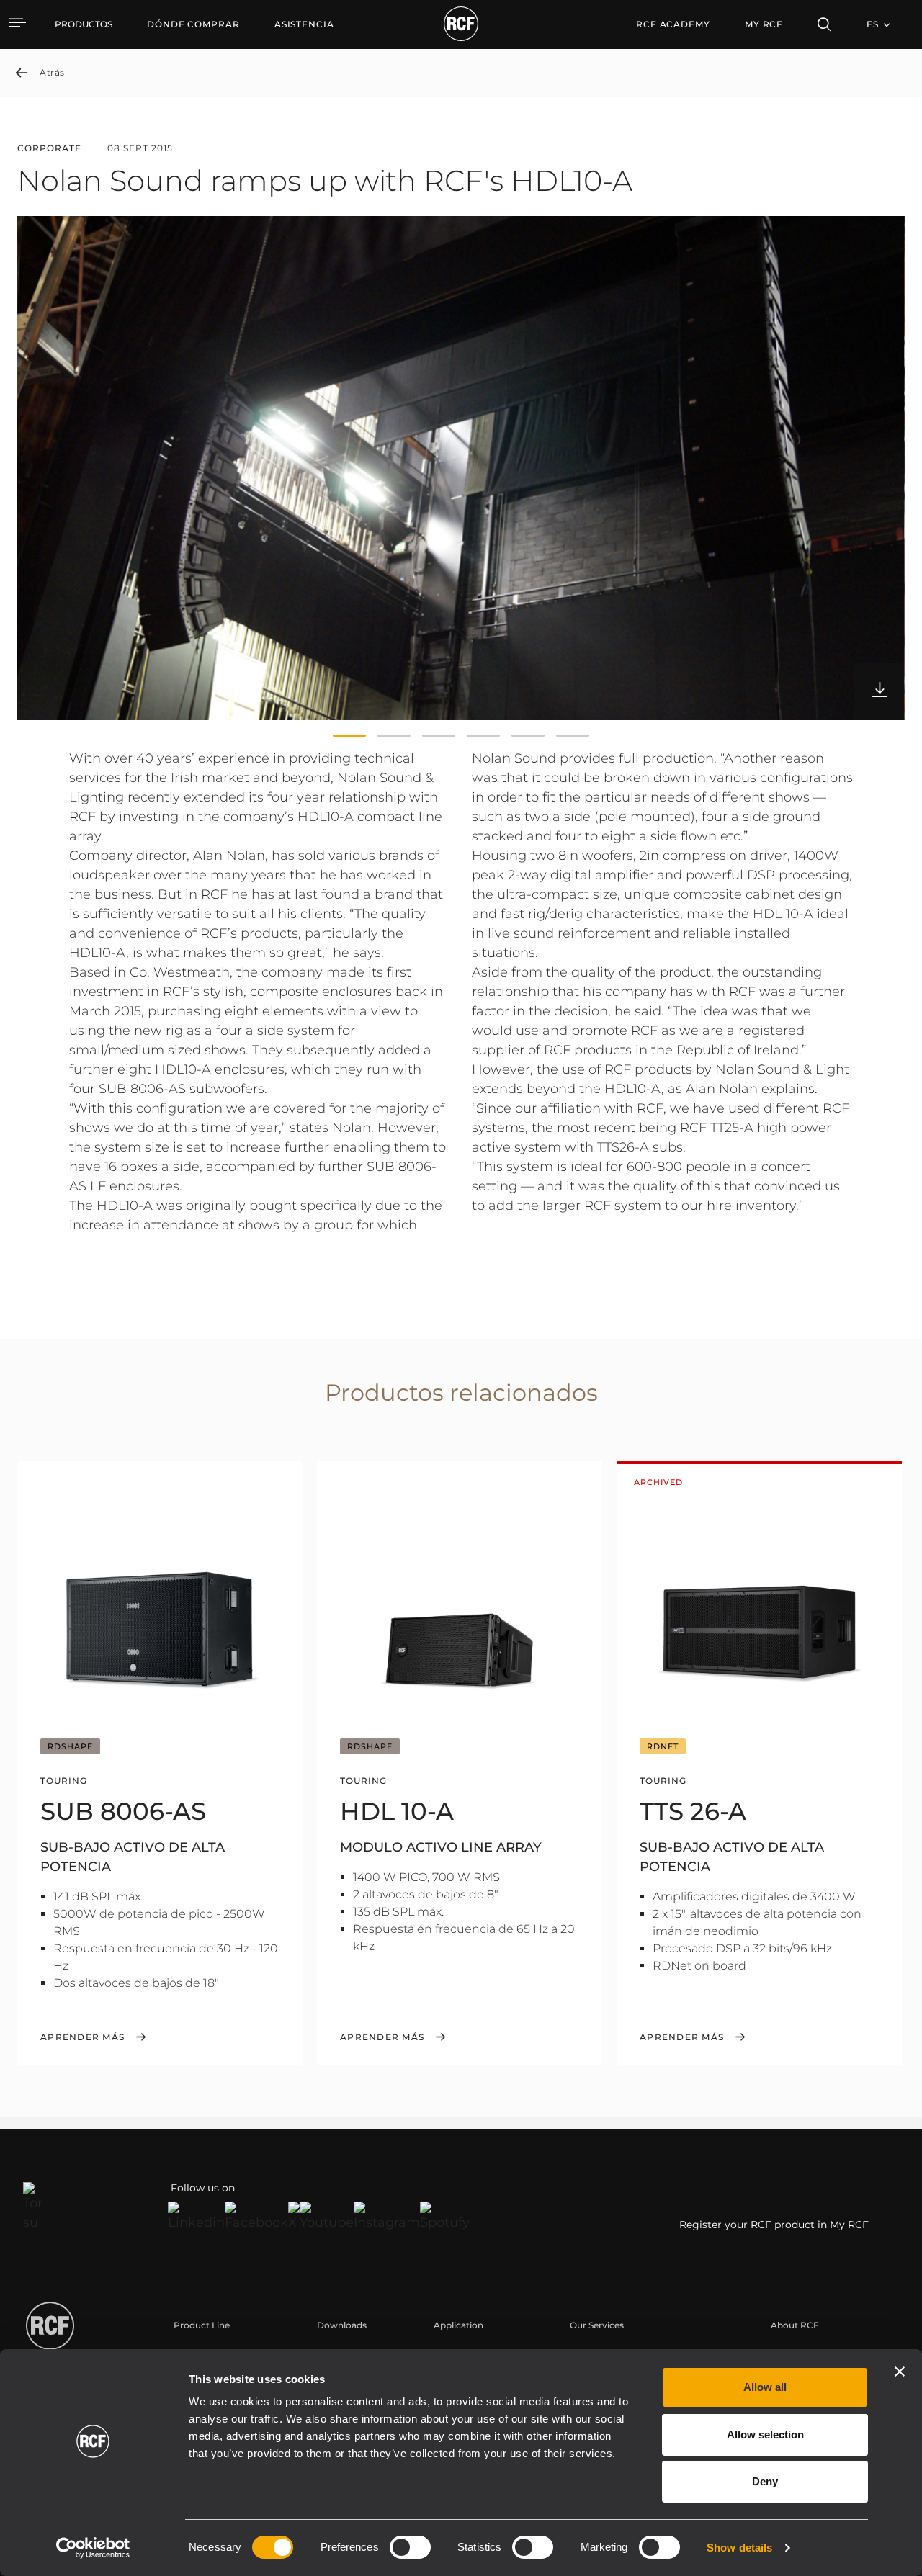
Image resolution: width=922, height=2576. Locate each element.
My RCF (764, 24)
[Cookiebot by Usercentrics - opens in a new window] (93, 2548)
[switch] (410, 2547)
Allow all (765, 2387)
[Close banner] (900, 2371)
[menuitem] (193, 24)
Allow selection (765, 2434)
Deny (765, 2481)
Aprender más (82, 2037)
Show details (739, 2548)
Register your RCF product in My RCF (774, 2225)
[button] (349, 736)
